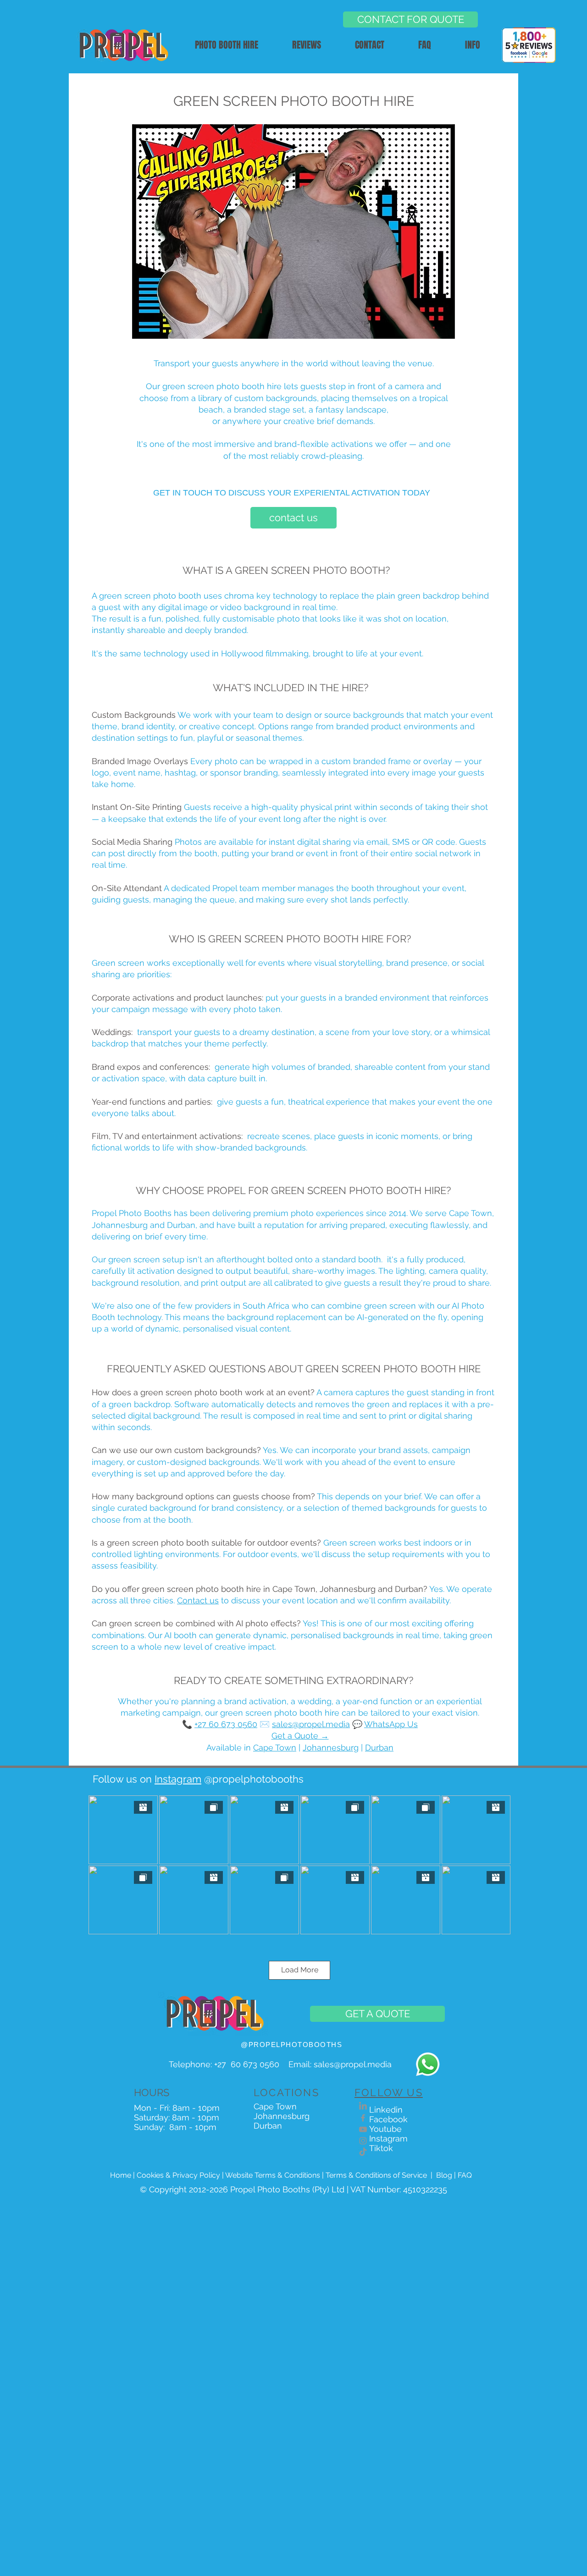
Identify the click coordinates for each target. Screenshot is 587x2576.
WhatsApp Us (391, 1724)
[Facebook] (363, 2118)
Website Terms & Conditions (273, 2175)
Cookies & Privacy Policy (178, 2175)
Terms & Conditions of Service (376, 2175)
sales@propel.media (311, 1724)
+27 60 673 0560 (249, 2064)
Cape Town (275, 1748)
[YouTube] (363, 2129)
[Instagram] (363, 2141)
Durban (379, 1748)
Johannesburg (331, 1748)
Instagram (178, 1779)
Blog (444, 2175)
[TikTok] (363, 2152)
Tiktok (381, 2148)
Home (121, 2175)
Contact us (198, 1600)
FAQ (465, 2175)
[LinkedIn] (363, 2106)
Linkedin (386, 2110)
